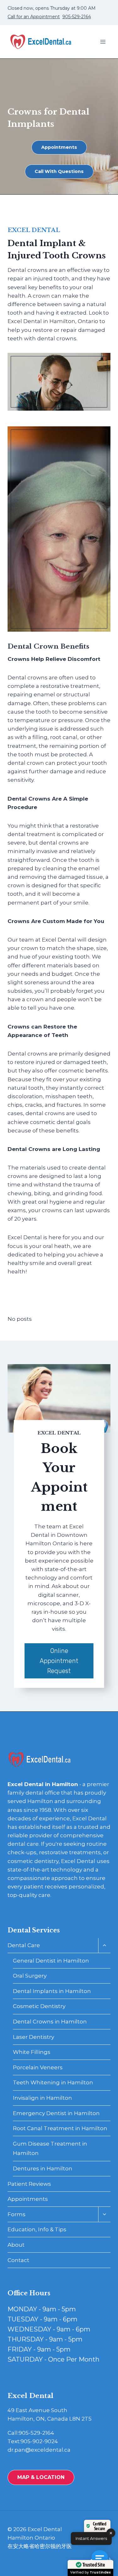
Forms (17, 2214)
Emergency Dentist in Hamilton (56, 2113)
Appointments (28, 2199)
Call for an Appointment (34, 17)
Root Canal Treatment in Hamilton (60, 2128)
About (16, 2245)
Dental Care (24, 1945)
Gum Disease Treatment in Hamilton (50, 2149)
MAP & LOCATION (41, 2477)
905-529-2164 (77, 17)
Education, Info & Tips (37, 2229)
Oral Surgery (30, 1976)
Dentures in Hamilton (43, 2168)
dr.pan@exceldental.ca (39, 2450)
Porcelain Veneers (38, 2067)
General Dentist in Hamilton (51, 1961)
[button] (102, 2560)
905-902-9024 (39, 2441)
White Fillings (32, 2052)
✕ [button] (111, 2533)
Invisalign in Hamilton (42, 2098)
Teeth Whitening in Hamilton (53, 2082)
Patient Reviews (29, 2184)
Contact (18, 2260)
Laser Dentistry (34, 2037)
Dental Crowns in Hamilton (50, 2022)
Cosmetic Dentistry (39, 2006)
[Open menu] (103, 42)
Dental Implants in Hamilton (52, 1991)
